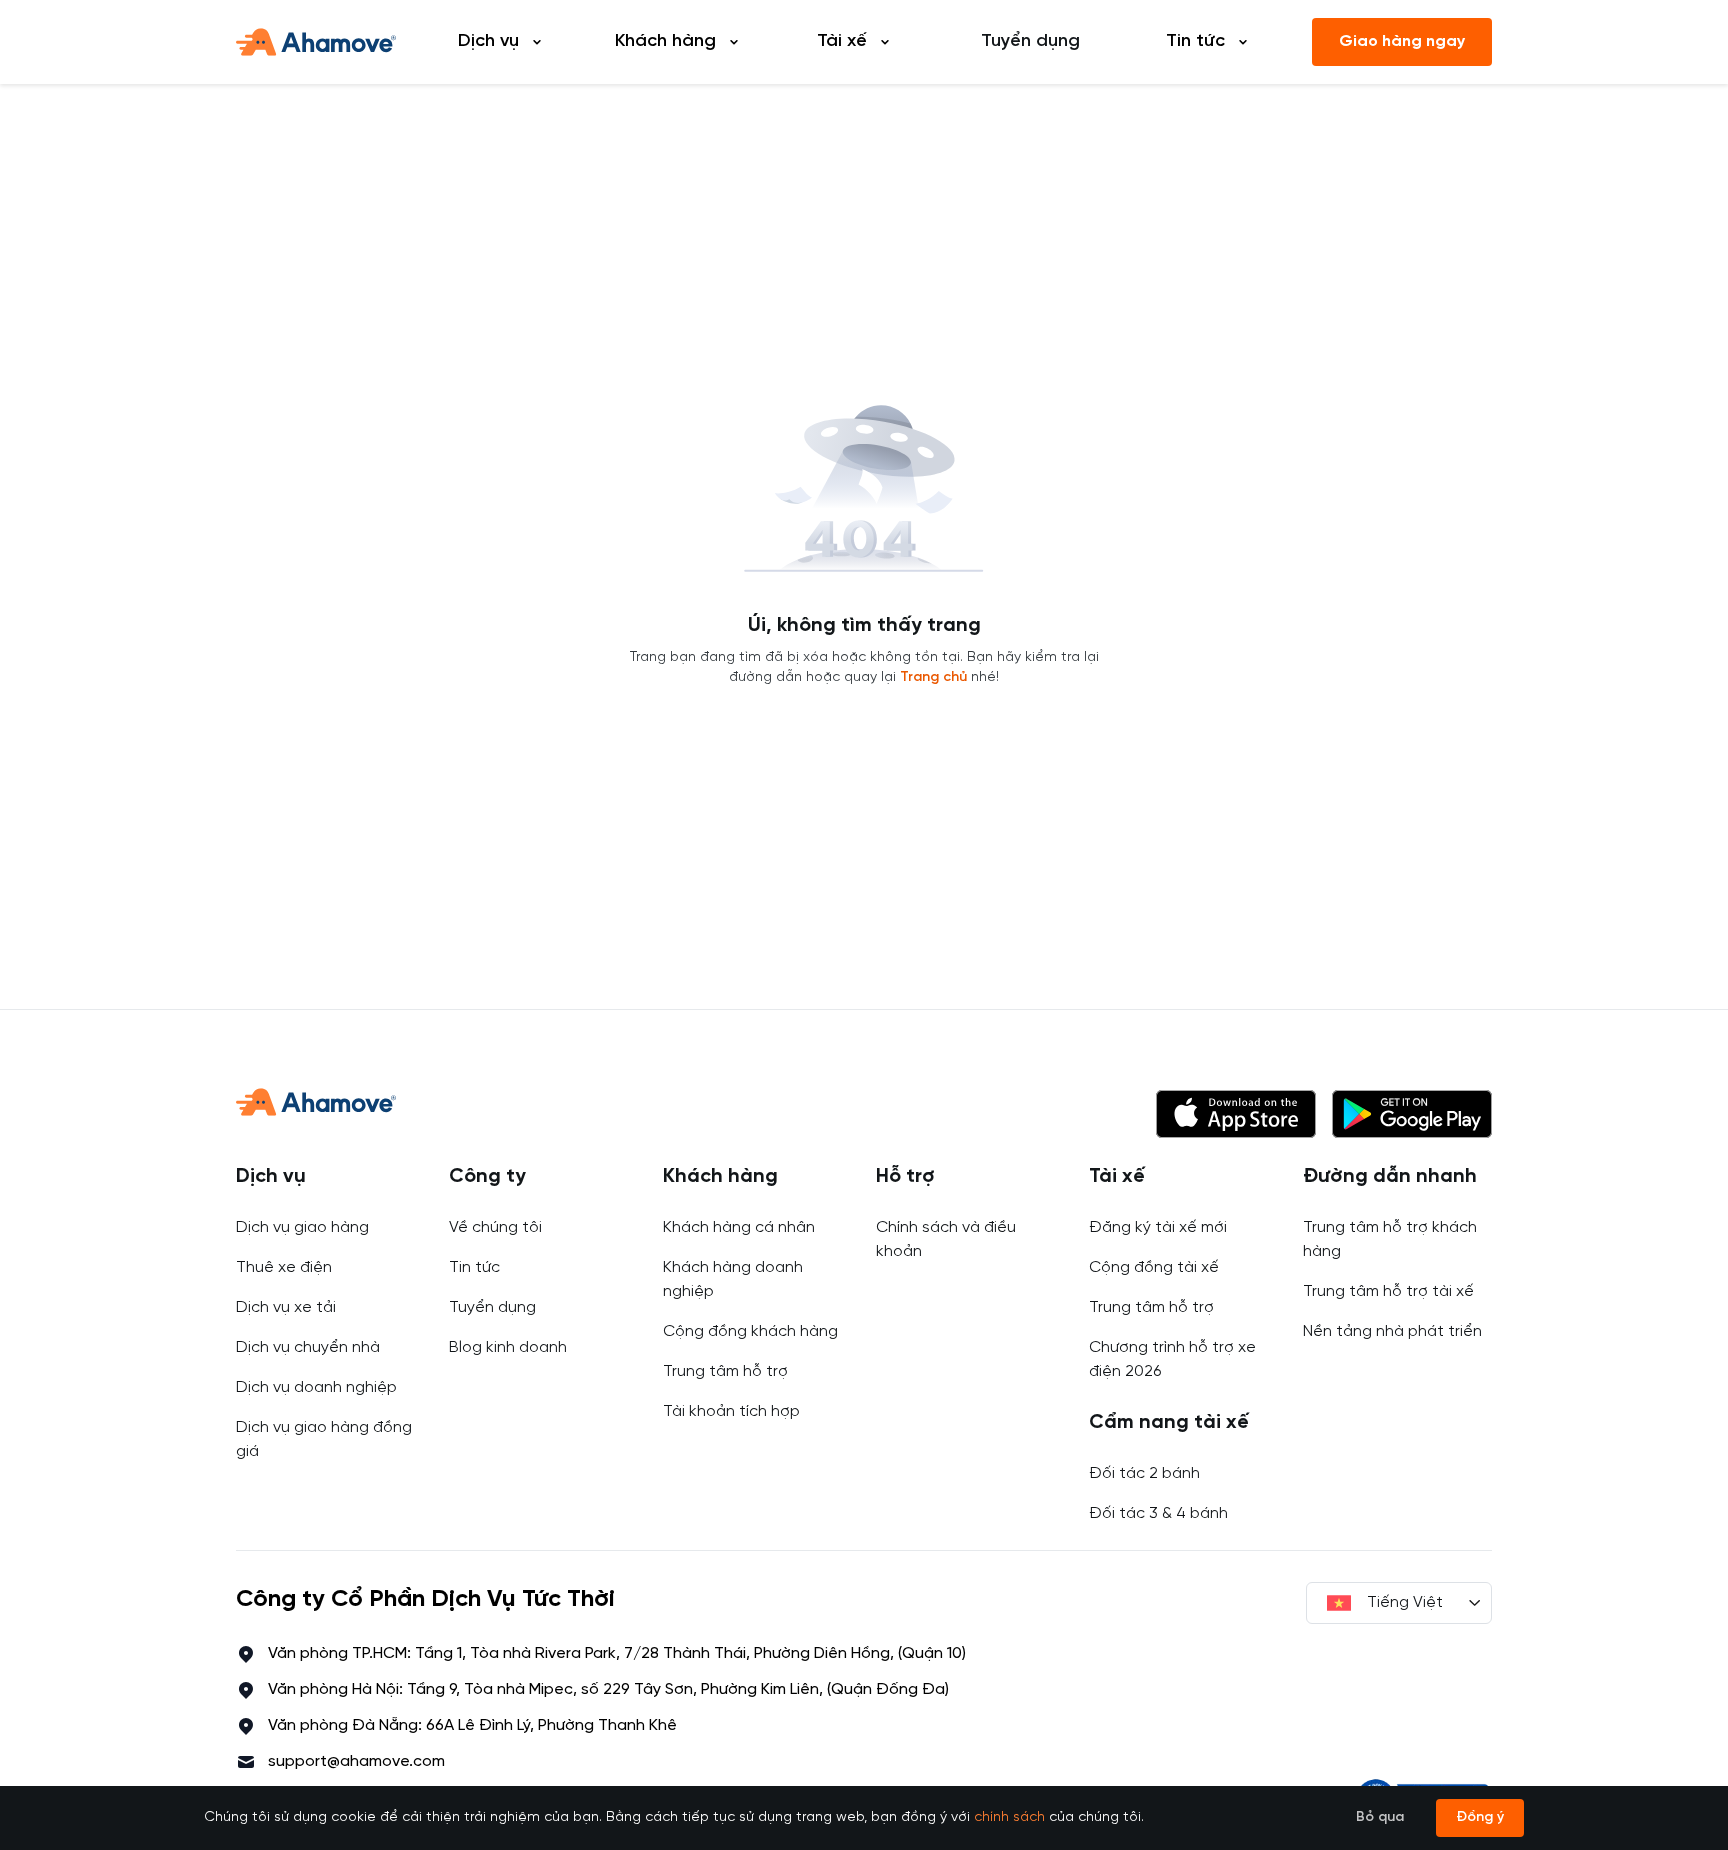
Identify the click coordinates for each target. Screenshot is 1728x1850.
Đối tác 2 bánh (1144, 1473)
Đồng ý (1480, 1817)
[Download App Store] (1236, 1114)
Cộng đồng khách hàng (750, 1331)
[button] (1236, 1114)
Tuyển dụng (1030, 41)
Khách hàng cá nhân (739, 1227)
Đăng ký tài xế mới (1158, 1227)
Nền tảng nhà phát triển (1392, 1331)
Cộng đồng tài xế (1154, 1267)
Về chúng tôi (495, 1227)
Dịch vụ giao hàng (302, 1227)
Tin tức (474, 1267)
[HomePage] (316, 42)
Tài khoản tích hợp (731, 1411)
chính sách (1009, 1817)
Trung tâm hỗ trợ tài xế (1388, 1291)
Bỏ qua (1380, 1817)
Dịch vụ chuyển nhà (308, 1347)
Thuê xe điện (284, 1267)
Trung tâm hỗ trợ (725, 1371)
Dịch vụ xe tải (286, 1307)
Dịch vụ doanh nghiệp (316, 1387)
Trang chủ (933, 677)
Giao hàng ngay (1402, 41)
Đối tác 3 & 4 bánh (1158, 1513)
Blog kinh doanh (508, 1347)
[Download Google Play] (1412, 1114)
